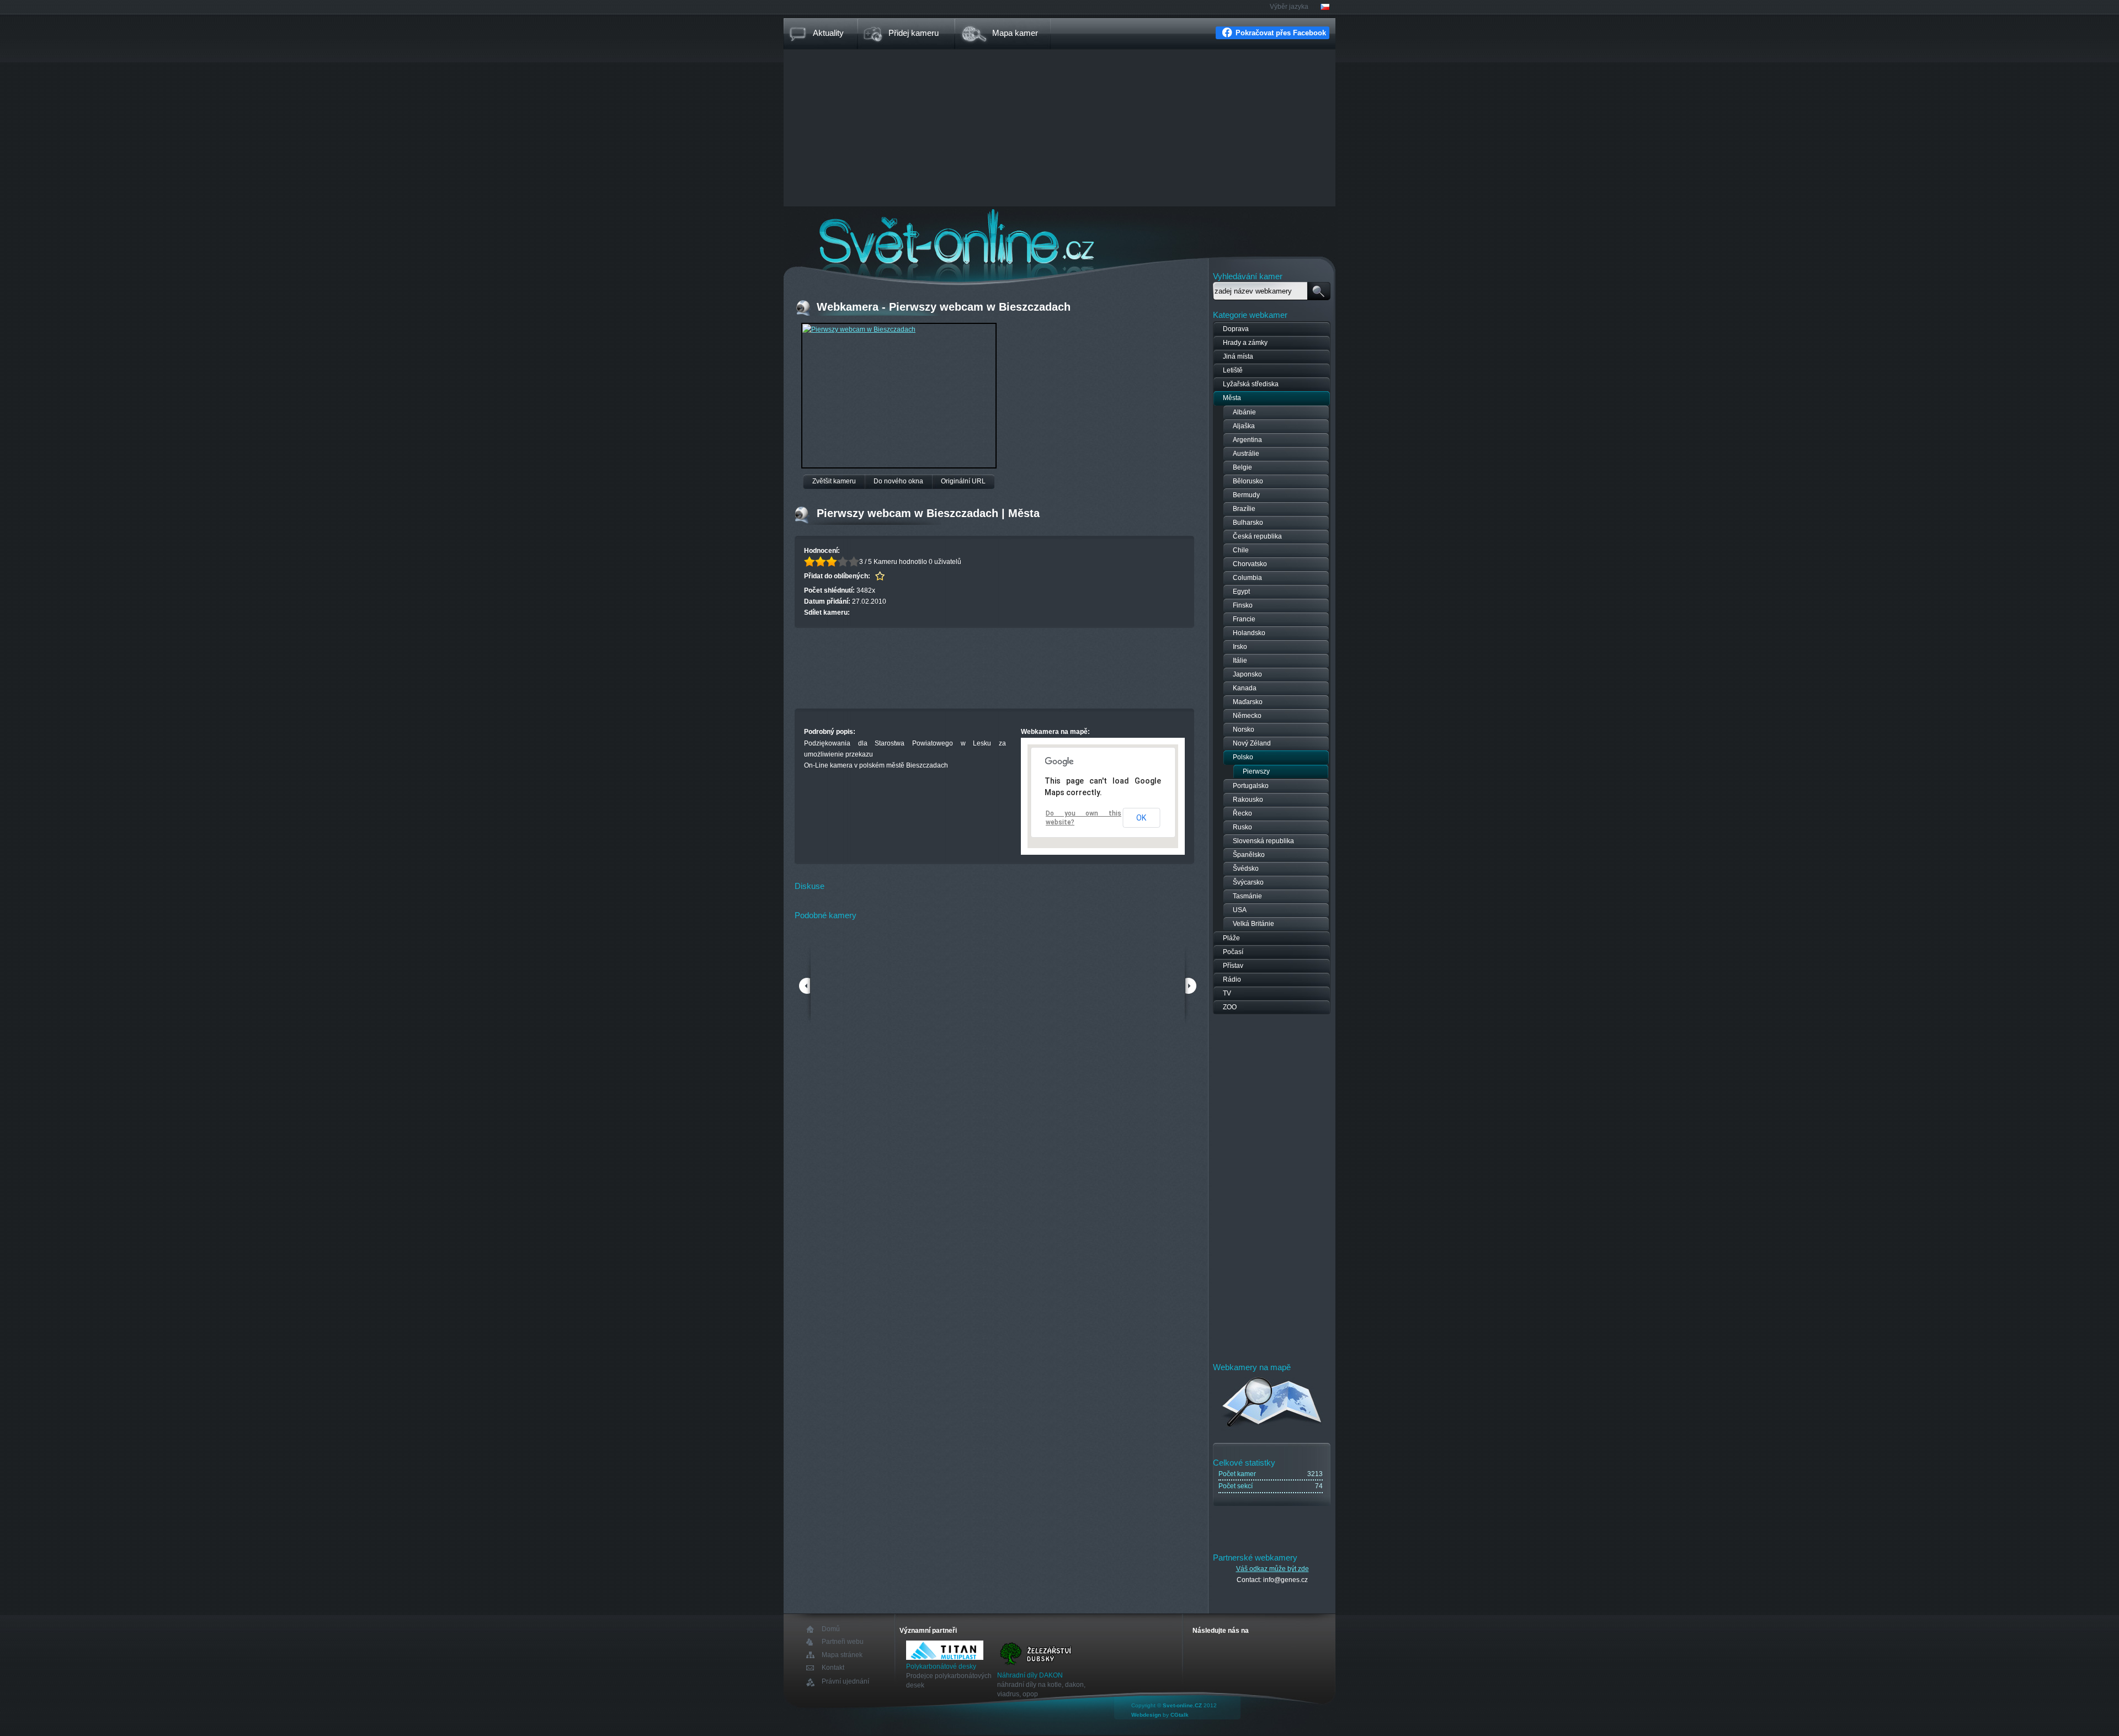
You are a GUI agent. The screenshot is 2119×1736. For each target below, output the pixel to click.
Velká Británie (1253, 924)
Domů (831, 1629)
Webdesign (1146, 1715)
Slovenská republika (1263, 841)
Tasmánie (1247, 896)
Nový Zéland (1252, 743)
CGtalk (1180, 1715)
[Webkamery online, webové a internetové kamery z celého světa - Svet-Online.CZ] (1059, 236)
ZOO (1230, 1007)
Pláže (1231, 938)
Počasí (1233, 952)
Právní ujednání (845, 1682)
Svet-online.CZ (1182, 1705)
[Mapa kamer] (1272, 1429)
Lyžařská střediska (1251, 384)
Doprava (1236, 329)
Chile (1241, 550)
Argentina (1247, 440)
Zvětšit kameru (834, 481)
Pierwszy (1256, 771)
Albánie (1244, 412)
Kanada (1245, 688)
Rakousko (1248, 800)
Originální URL (963, 481)
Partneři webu (843, 1642)
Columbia (1247, 578)
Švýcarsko (1248, 882)
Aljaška (1244, 426)
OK (1141, 818)
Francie (1244, 619)
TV (1227, 993)
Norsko (1244, 729)
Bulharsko (1248, 523)
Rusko (1242, 827)
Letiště (1233, 370)
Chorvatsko (1250, 564)
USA (1240, 910)
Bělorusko (1248, 481)
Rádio (1232, 979)
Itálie (1240, 661)
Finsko (1243, 605)
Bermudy (1246, 495)
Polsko (1243, 757)
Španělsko (1249, 855)
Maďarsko (1248, 702)
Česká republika (1257, 536)
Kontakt (833, 1668)
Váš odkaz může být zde (1273, 1569)
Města (1232, 398)
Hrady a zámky (1245, 343)
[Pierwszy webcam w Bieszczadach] (859, 329)
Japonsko (1247, 674)
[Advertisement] (1059, 129)
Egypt (1241, 592)
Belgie (1242, 467)
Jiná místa (1238, 356)
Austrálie (1246, 454)
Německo (1247, 716)
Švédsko (1246, 869)
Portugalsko (1251, 786)
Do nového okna (898, 481)
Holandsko (1249, 633)
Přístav (1233, 966)
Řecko (1242, 813)
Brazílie (1244, 509)
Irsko (1240, 647)
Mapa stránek (842, 1655)
